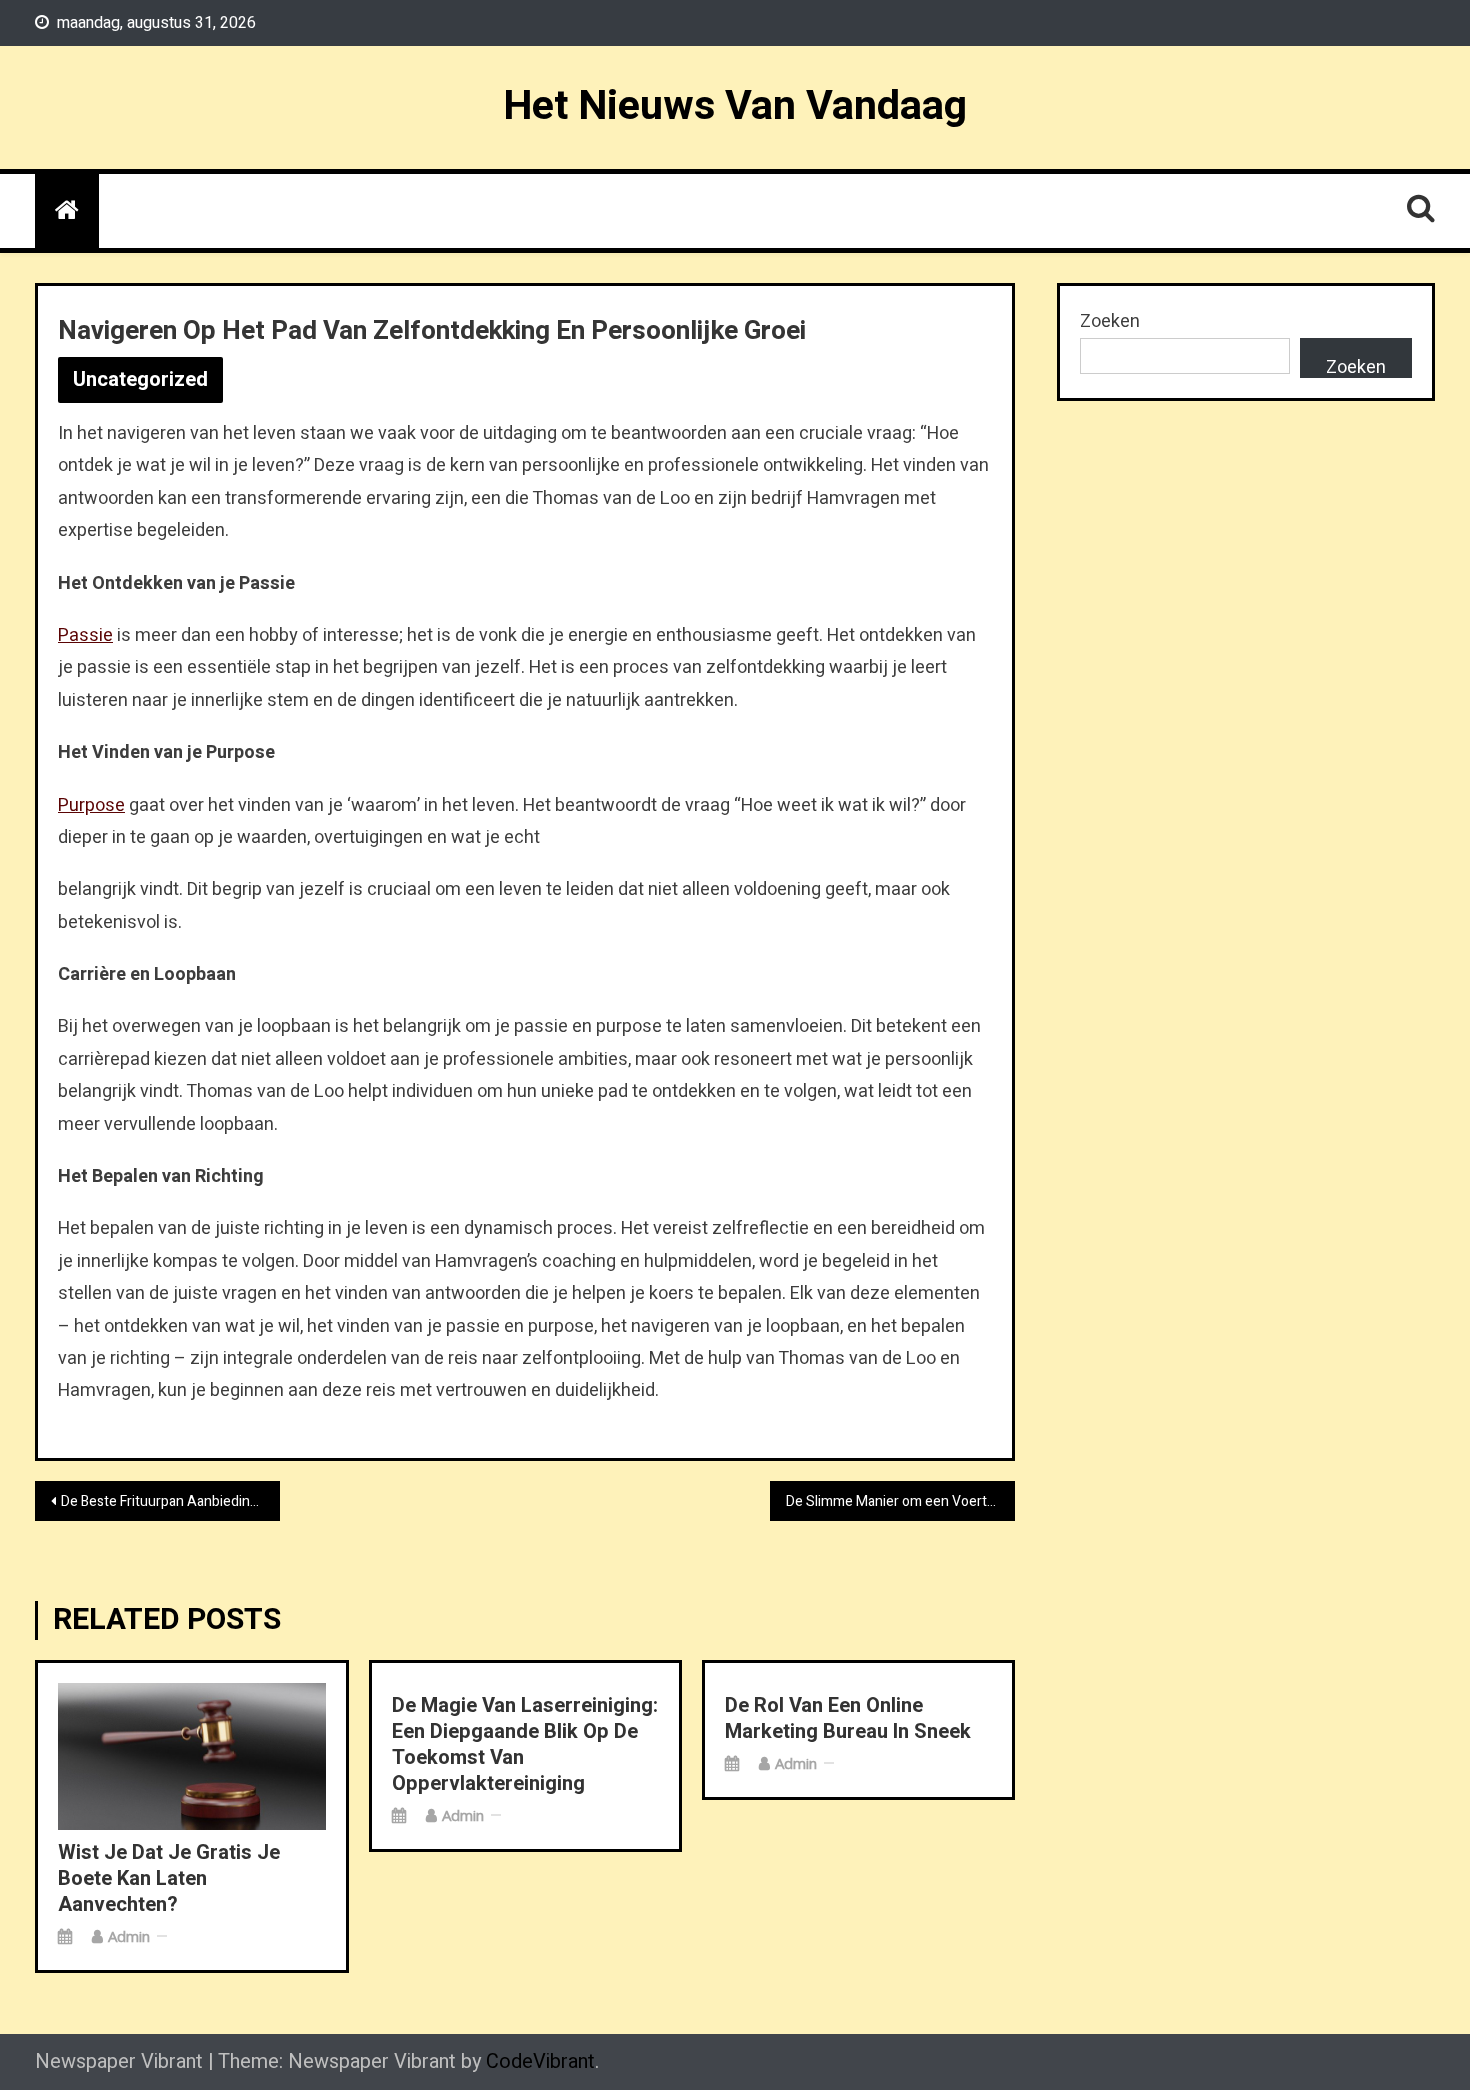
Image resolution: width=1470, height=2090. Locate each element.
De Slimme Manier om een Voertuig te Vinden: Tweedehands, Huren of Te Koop (900, 1501)
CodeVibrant (540, 2061)
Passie (85, 635)
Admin (129, 1936)
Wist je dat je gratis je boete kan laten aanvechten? (169, 1879)
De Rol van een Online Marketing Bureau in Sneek (848, 1719)
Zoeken (1110, 321)
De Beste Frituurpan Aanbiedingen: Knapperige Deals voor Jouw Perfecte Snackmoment (170, 1501)
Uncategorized (140, 379)
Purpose (91, 805)
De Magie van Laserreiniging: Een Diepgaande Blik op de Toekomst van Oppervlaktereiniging (525, 1745)
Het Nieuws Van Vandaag (735, 106)
